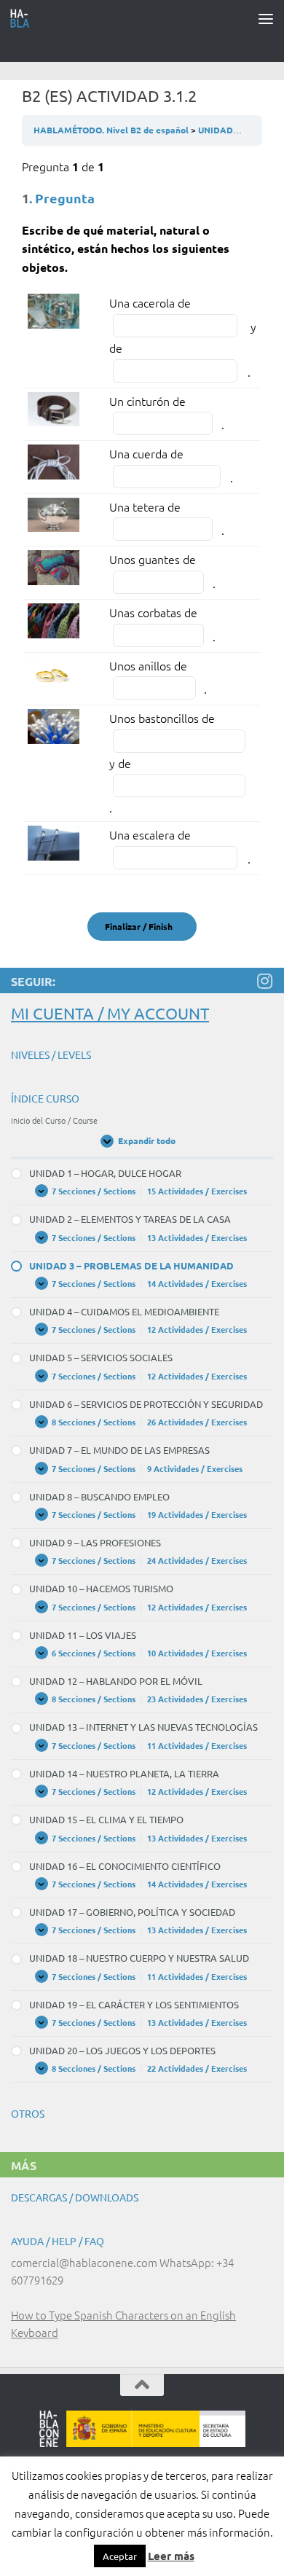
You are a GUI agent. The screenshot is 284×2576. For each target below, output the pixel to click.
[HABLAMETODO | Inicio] (24, 18)
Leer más (171, 2556)
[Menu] (266, 18)
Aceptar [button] (120, 2556)
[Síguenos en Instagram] (264, 981)
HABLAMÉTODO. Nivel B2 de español (112, 130)
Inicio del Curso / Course (54, 1120)
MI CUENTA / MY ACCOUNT (110, 1013)
